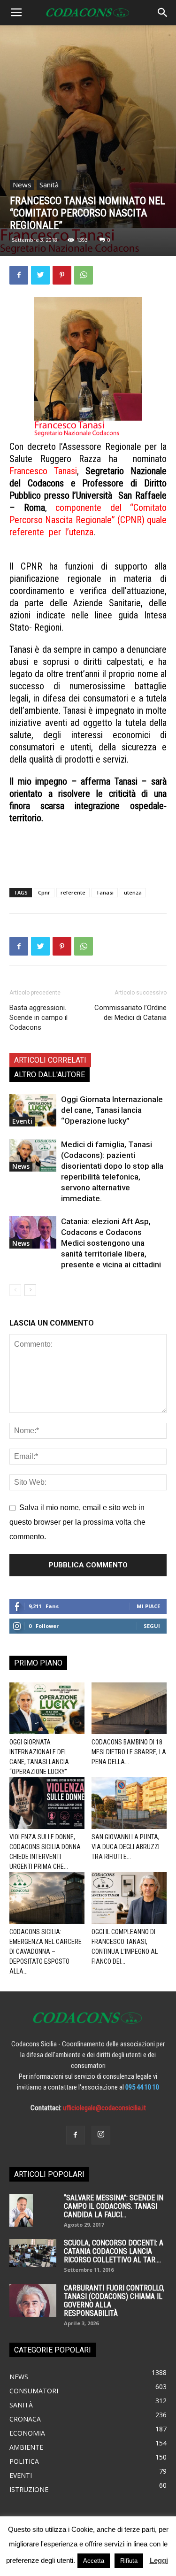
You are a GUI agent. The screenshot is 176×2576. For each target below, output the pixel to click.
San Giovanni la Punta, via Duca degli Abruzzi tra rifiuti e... (126, 1847)
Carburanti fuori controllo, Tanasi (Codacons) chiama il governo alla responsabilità (114, 2301)
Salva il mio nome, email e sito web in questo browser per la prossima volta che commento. (77, 1522)
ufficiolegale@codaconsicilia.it (104, 2108)
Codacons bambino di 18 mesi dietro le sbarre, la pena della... (129, 1752)
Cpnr (44, 892)
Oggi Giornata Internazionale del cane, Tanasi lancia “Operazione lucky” (112, 1110)
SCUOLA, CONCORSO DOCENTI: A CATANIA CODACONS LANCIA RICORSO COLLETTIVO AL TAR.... (114, 2251)
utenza (133, 892)
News (22, 185)
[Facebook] (76, 2135)
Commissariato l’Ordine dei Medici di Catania (130, 1013)
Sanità (49, 185)
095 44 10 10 (142, 2087)
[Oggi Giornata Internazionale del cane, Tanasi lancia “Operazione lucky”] (33, 1110)
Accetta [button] (94, 2561)
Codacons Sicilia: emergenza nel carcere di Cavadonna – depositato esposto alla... (46, 1951)
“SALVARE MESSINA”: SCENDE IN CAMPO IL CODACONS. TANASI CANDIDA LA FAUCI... (114, 2206)
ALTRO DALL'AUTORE (50, 1075)
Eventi (22, 1121)
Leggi (159, 2560)
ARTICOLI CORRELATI (50, 1060)
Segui (152, 1626)
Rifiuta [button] (129, 2561)
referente (73, 892)
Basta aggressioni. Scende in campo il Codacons (38, 1018)
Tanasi (105, 892)
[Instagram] (101, 2135)
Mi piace (148, 1606)
